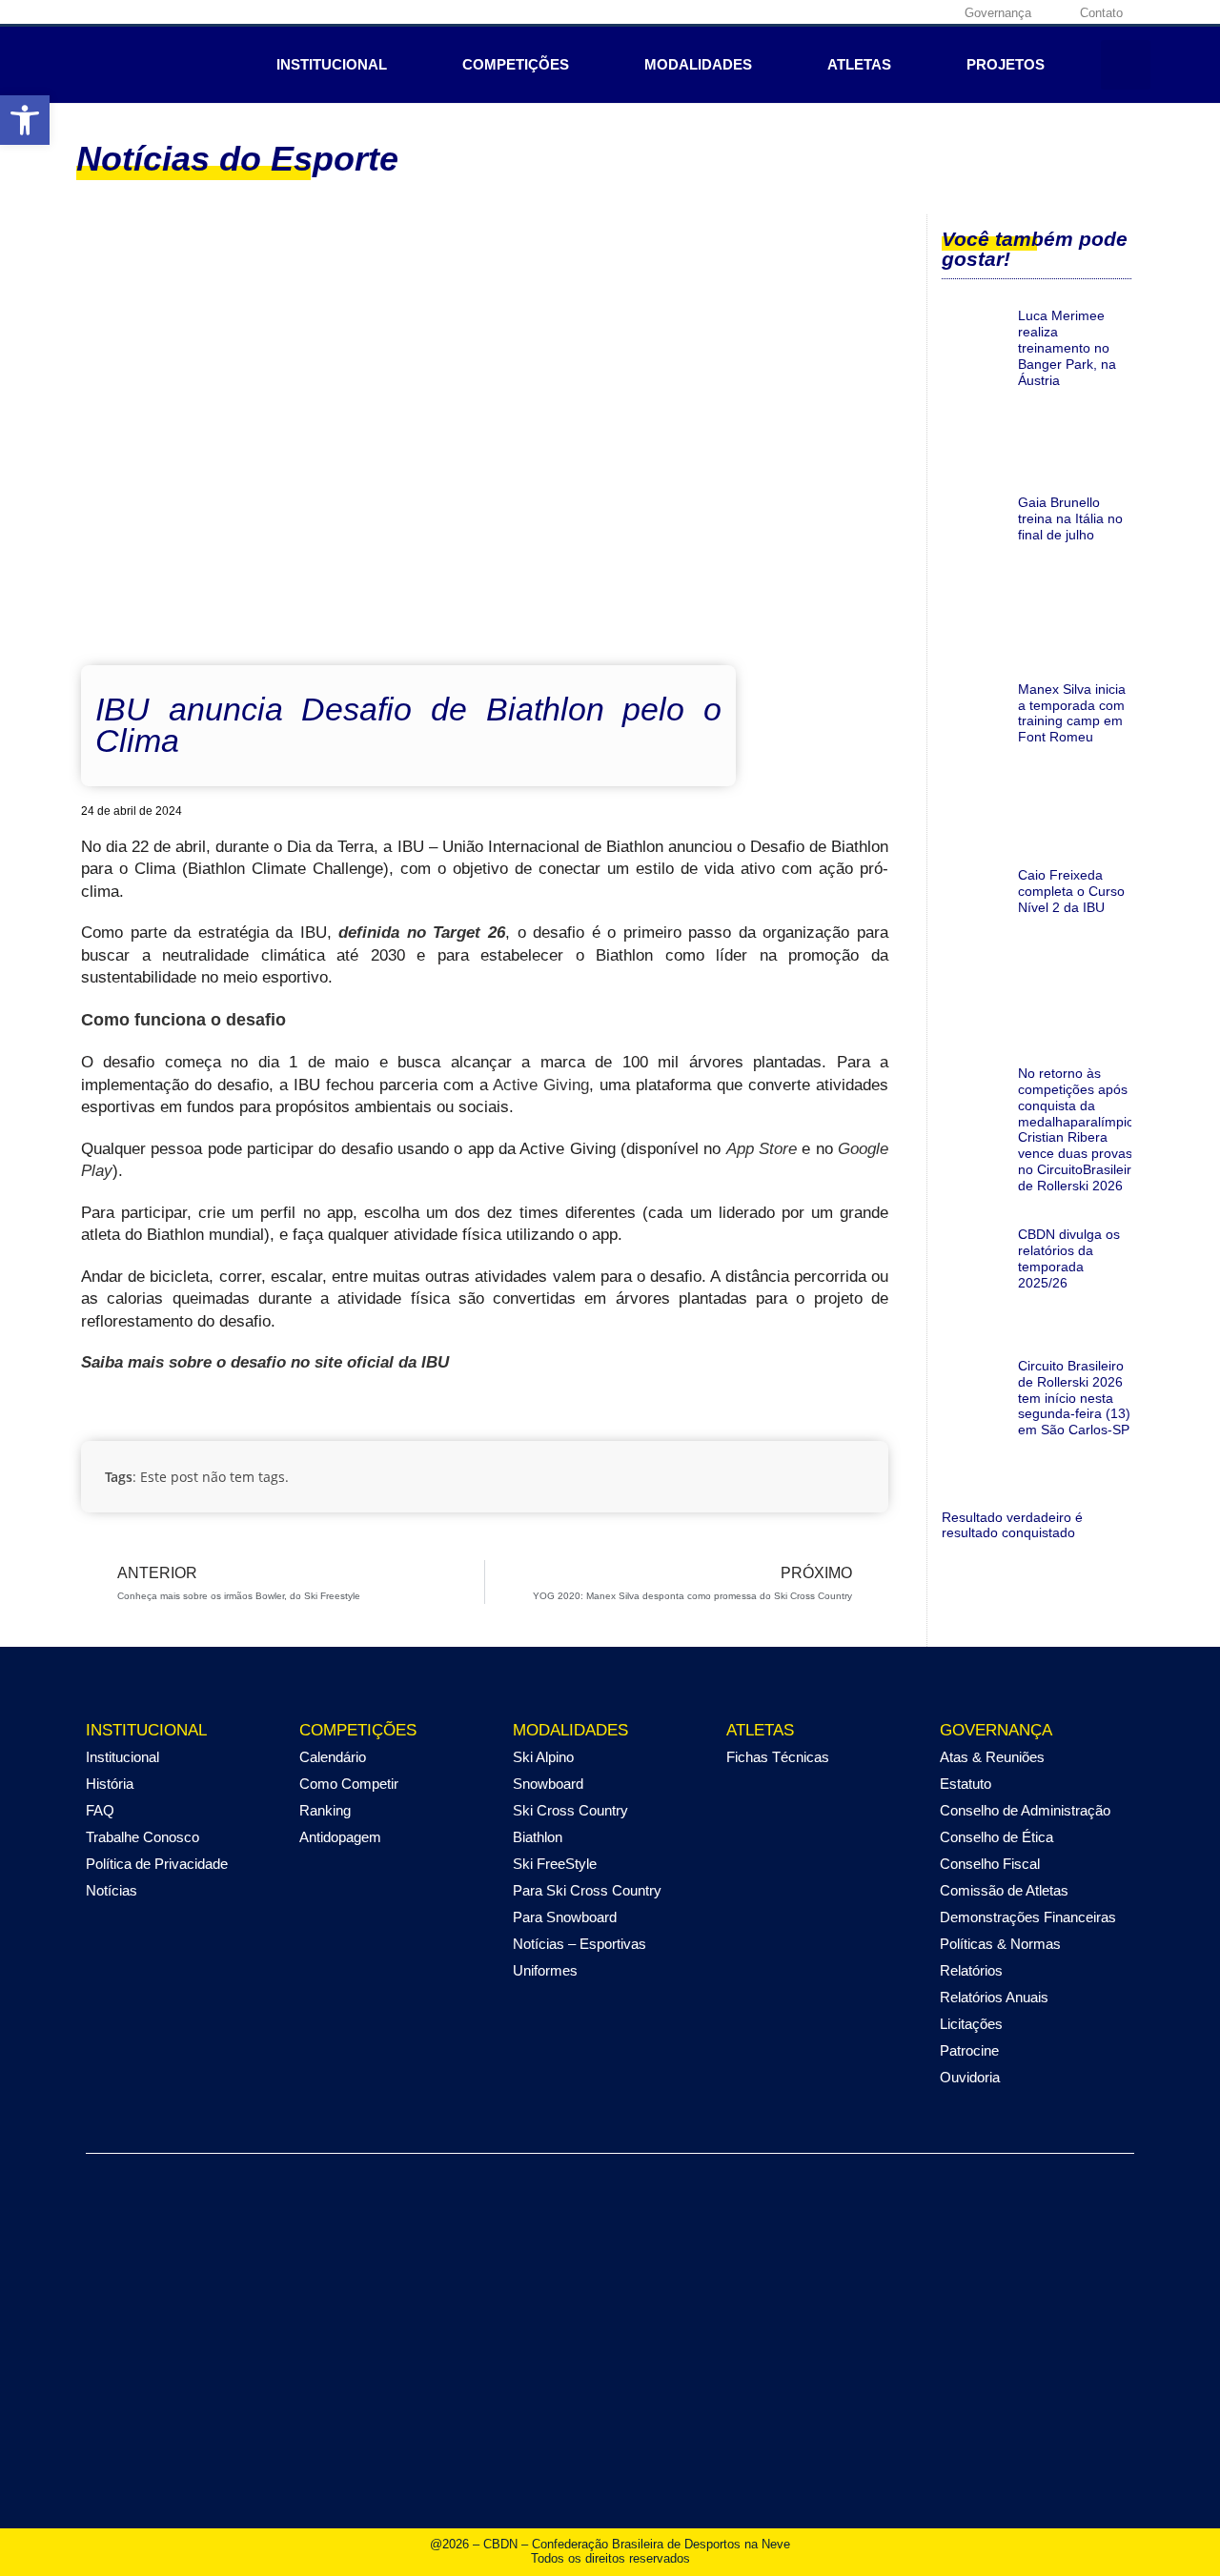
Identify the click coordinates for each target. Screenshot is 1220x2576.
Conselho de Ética (996, 1837)
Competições (516, 64)
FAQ (100, 1810)
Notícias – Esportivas (579, 1944)
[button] (1126, 65)
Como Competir (349, 1784)
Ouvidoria (970, 2077)
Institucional (332, 64)
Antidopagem (340, 1837)
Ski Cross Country (570, 1810)
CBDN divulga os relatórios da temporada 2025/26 (1069, 1258)
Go (848, 1149)
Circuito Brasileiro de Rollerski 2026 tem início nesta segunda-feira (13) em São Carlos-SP (1074, 1398)
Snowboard (548, 1784)
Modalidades (698, 64)
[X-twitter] (873, 12)
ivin (568, 1085)
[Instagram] (844, 12)
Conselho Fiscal (990, 1864)
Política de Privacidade (157, 1864)
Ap (736, 1149)
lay (102, 1171)
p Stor (767, 1149)
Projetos (1006, 64)
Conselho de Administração (1025, 1810)
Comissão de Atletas (1004, 1890)
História (110, 1784)
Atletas (859, 64)
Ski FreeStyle (555, 1864)
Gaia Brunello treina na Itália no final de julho (1070, 518)
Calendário (333, 1757)
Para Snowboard (565, 1917)
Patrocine (969, 2050)
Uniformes (545, 1970)
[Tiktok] (932, 12)
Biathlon (538, 1837)
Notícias (112, 1890)
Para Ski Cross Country (587, 1890)
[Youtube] (903, 12)
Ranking (325, 1810)
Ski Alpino (543, 1757)
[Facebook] (814, 12)
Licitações (971, 2024)
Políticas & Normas (1000, 1944)
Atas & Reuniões (992, 1757)
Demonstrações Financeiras (1028, 1917)
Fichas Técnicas (778, 1757)
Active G (524, 1085)
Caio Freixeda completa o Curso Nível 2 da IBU (1071, 891)
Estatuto (966, 1784)
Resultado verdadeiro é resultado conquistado (1012, 1525)
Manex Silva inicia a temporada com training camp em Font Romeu (1072, 713)
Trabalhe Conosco (142, 1837)
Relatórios (971, 1970)
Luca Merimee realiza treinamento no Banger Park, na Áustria (1067, 347)
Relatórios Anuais (994, 1997)
